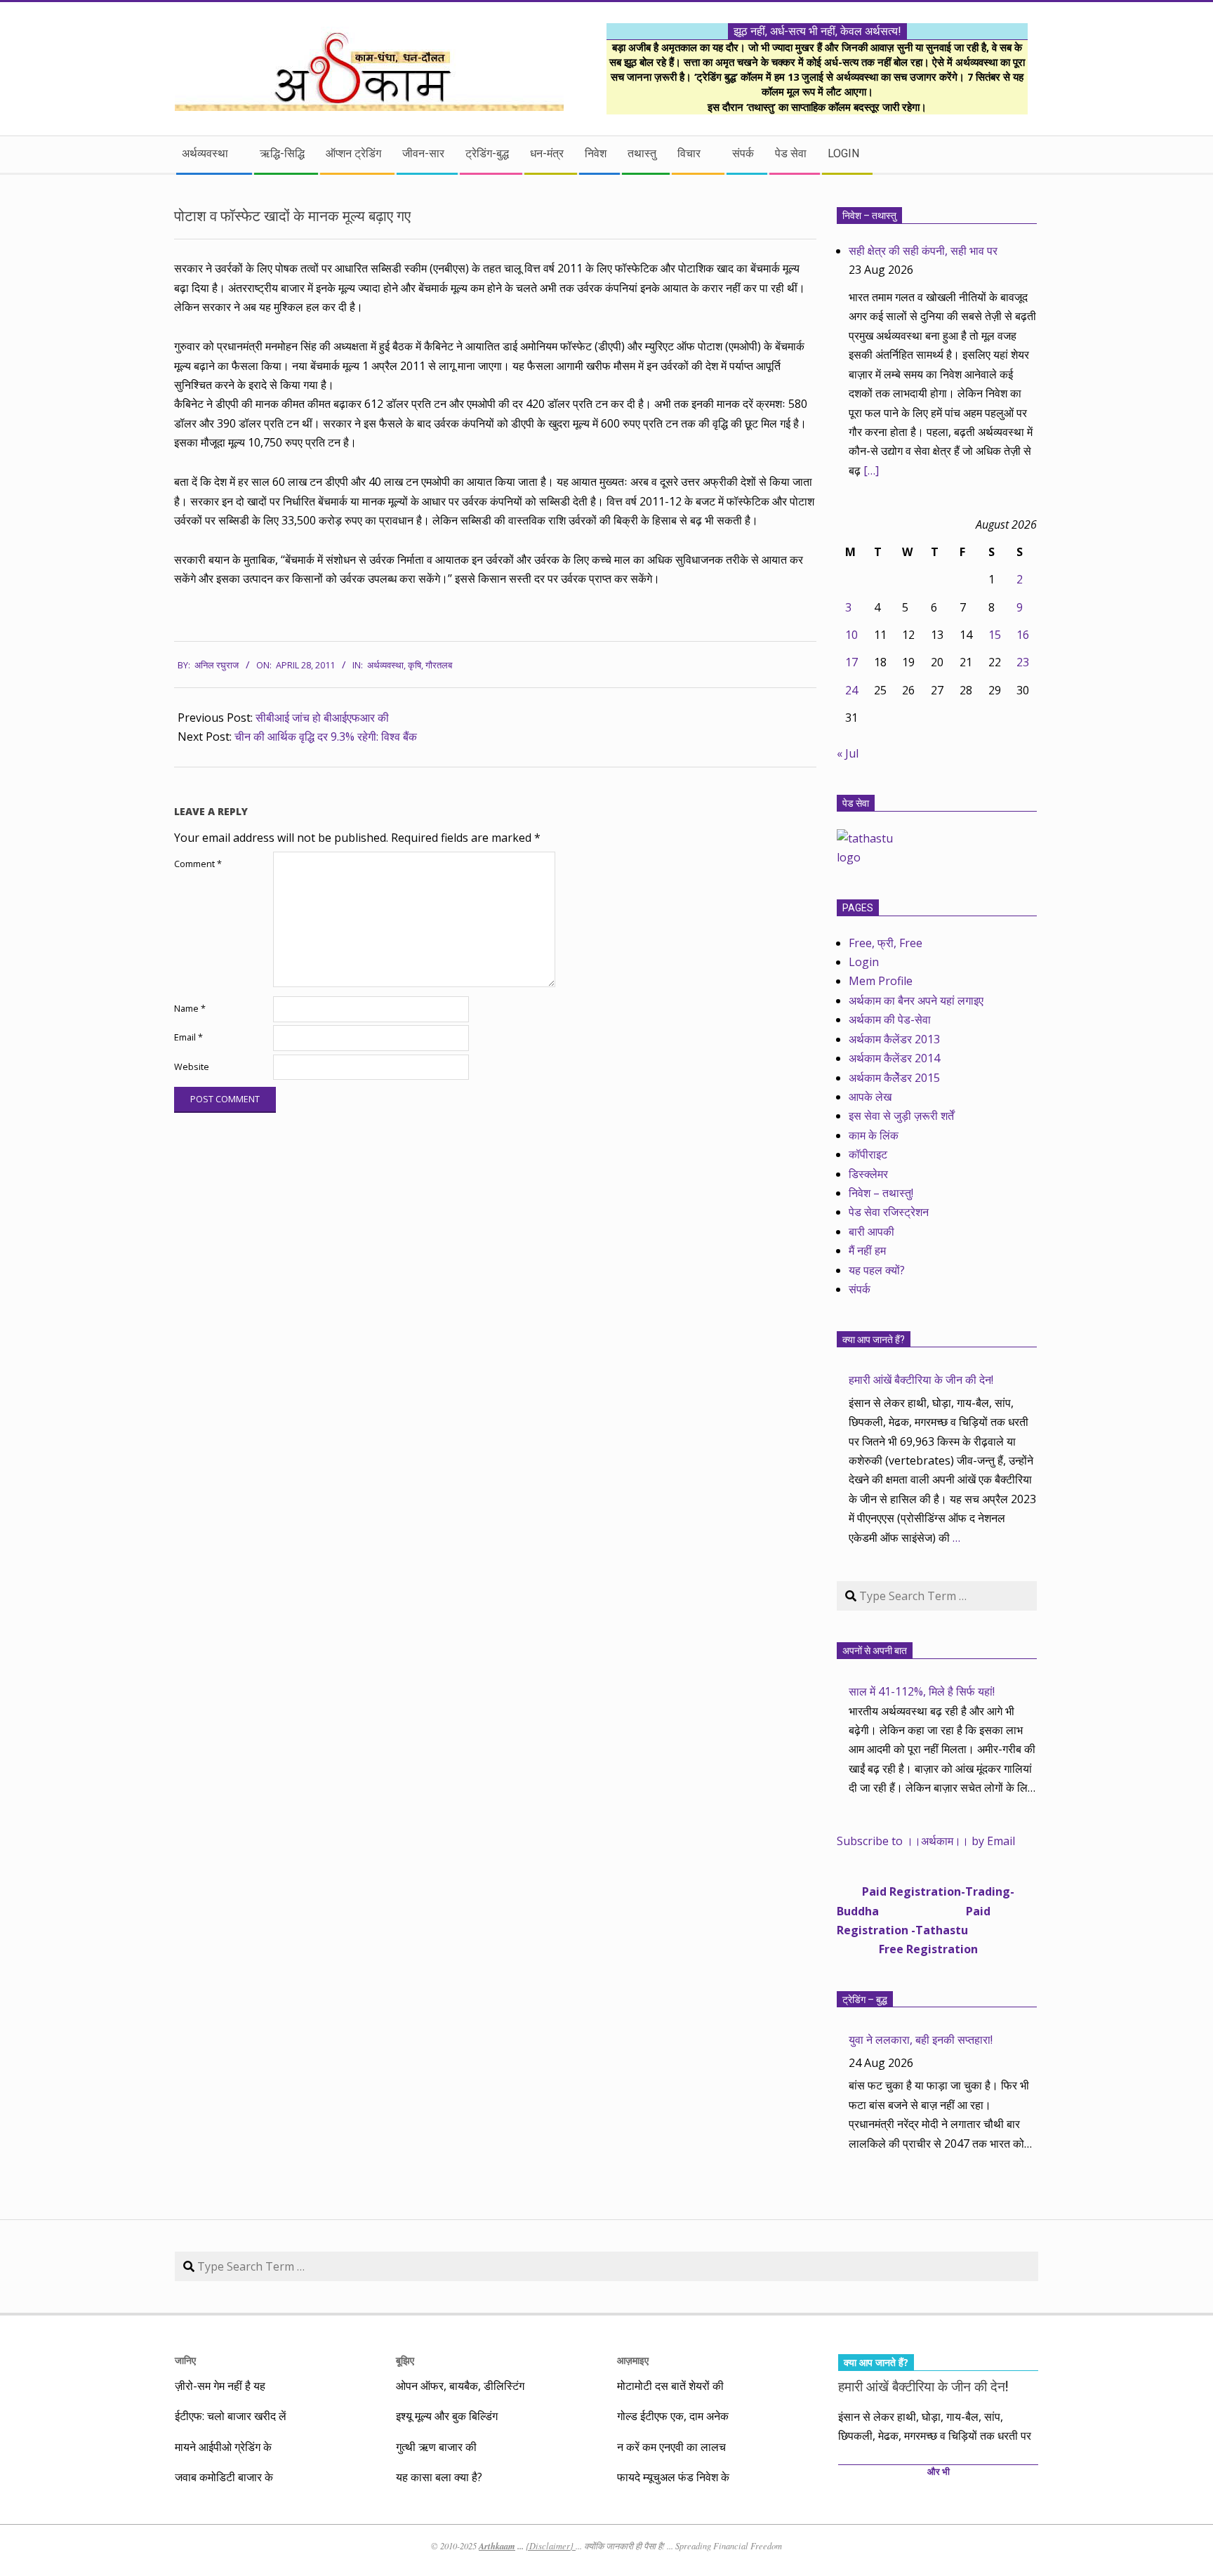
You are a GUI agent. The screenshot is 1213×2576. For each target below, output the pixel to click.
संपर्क (860, 1289)
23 (1023, 662)
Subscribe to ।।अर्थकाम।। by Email (926, 1841)
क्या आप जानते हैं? (874, 1340)
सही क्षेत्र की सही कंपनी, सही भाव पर (923, 251)
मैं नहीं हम (867, 1250)
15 (995, 635)
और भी (939, 2472)
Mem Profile (881, 981)
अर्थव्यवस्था (385, 665)
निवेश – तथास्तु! (881, 1193)
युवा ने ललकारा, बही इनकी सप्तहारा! (921, 2040)
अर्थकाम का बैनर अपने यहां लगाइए (916, 1000)
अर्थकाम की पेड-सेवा (890, 1019)
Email (188, 1037)
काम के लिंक (874, 1135)
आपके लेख (870, 1097)
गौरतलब (439, 665)
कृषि (415, 665)
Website (192, 1067)
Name (190, 1009)
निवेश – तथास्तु (869, 216)
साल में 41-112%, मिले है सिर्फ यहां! (922, 1691)
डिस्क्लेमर (868, 1174)
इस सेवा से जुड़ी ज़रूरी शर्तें (901, 1116)
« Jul (848, 753)
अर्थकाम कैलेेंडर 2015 (894, 1078)
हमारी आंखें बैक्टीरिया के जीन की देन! (921, 1380)
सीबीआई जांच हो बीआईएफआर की (322, 718)
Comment (198, 864)
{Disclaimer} (551, 2546)
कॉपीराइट (868, 1154)
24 (851, 690)
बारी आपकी (871, 1231)
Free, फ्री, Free (886, 943)
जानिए (185, 2360)
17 (851, 662)
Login (864, 962)
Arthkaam (497, 2546)
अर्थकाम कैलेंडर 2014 (894, 1058)
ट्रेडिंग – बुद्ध (865, 2000)
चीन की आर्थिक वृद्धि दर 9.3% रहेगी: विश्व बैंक (326, 737)
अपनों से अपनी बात (875, 1651)
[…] (871, 470)
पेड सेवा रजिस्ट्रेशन (889, 1212)
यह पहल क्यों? (877, 1270)
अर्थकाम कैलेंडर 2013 (894, 1039)
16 (1023, 635)
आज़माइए (633, 2360)
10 (851, 635)
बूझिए (405, 2360)
